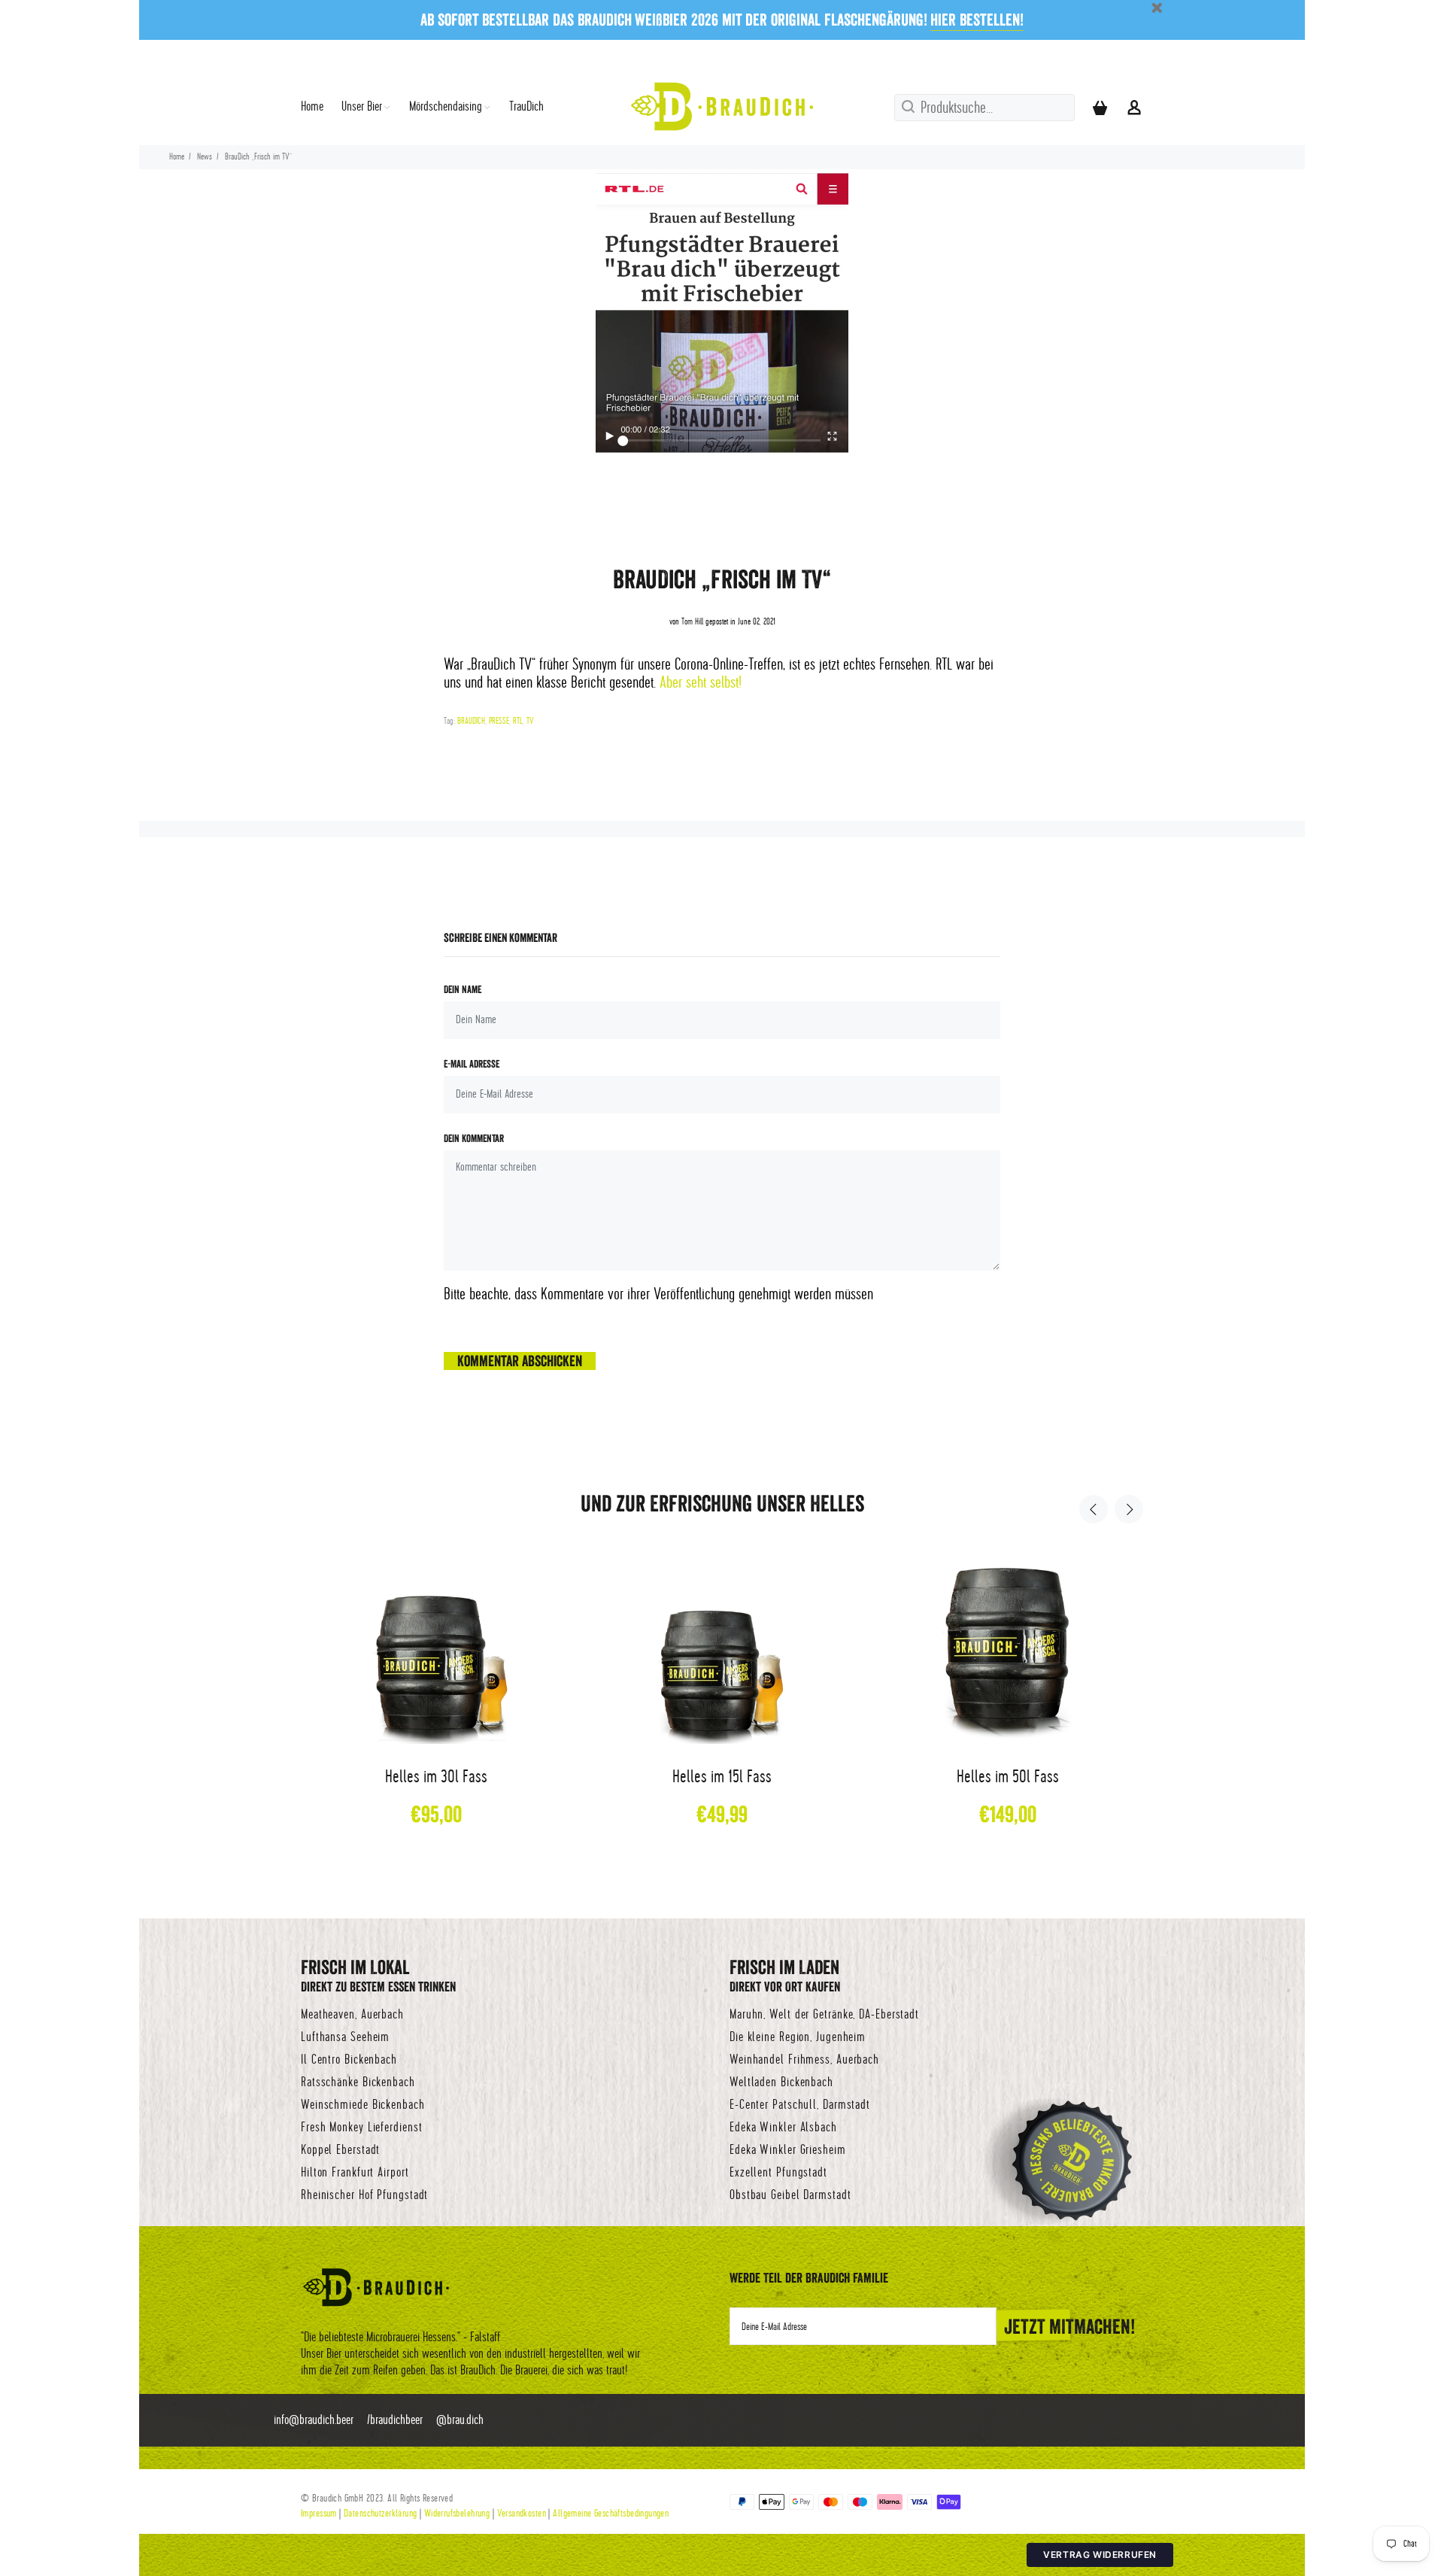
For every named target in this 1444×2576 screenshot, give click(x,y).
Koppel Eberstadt (340, 2150)
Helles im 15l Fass (722, 1777)
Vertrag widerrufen (1100, 2555)
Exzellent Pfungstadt (778, 2173)
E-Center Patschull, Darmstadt (800, 2105)
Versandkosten (522, 2513)
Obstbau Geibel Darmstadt (790, 2195)
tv (530, 721)
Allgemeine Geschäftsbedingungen (611, 2513)
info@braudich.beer (314, 2420)
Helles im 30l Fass (436, 1777)
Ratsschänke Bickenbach (358, 2082)
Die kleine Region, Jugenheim (798, 2037)
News (205, 157)
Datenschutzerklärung (380, 2513)
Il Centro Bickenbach (349, 2060)
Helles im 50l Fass (1008, 1777)
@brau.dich (460, 2420)
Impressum (319, 2513)
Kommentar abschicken (520, 1361)
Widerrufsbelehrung (457, 2513)
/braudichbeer (395, 2420)
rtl (518, 721)
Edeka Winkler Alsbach (783, 2128)
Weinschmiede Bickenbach (363, 2105)
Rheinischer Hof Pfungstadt (364, 2195)
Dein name (463, 989)
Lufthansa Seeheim (345, 2037)
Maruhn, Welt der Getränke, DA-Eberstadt (824, 2015)
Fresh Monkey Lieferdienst (362, 2128)
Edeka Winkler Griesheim (788, 2150)
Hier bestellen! (977, 20)
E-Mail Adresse (472, 1064)
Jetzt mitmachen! (1070, 2326)
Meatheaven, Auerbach (352, 2015)
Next (1129, 1509)
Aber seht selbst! (701, 683)
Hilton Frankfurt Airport (355, 2173)
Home (177, 157)
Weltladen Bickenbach (781, 2082)
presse (499, 721)
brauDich (471, 721)
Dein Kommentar (474, 1138)
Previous (1094, 1509)
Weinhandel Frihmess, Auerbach (804, 2060)
